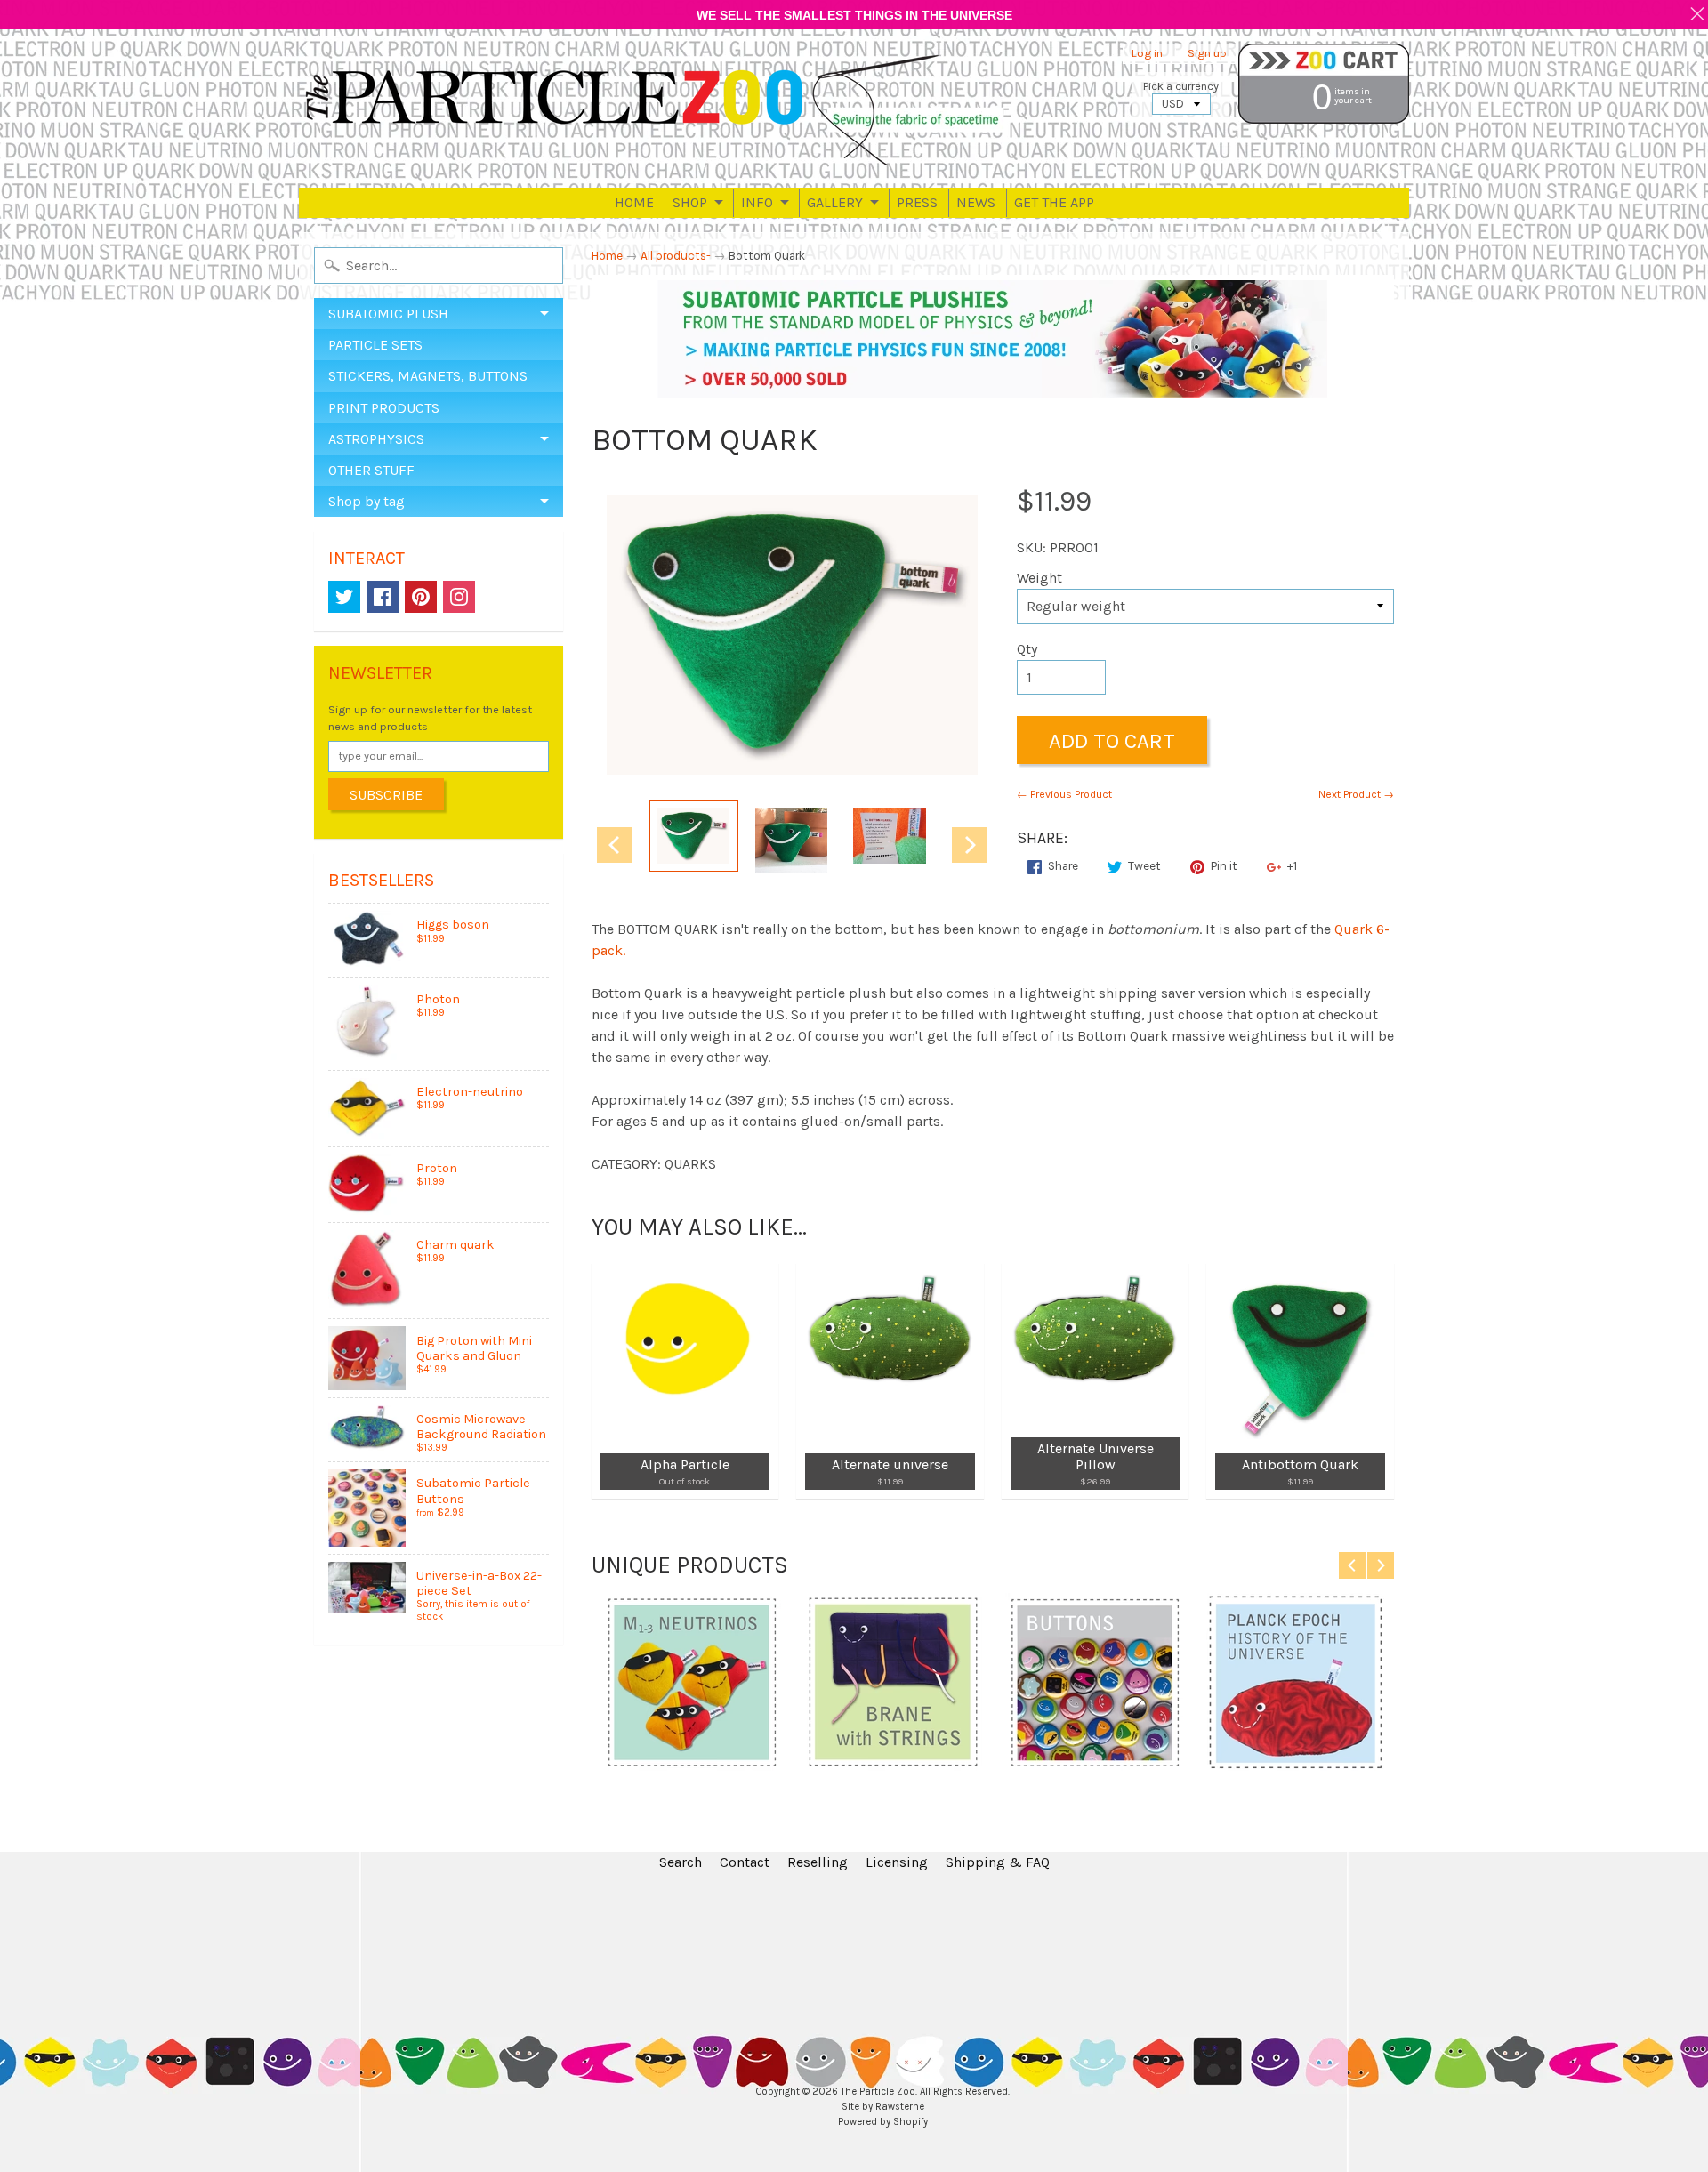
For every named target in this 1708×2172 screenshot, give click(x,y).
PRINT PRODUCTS (384, 408)
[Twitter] (344, 597)
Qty (1027, 649)
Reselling (818, 1862)
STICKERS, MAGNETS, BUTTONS (428, 376)
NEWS (976, 202)
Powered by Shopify (883, 2122)
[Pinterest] (421, 597)
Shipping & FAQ (998, 1862)
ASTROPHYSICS (376, 439)
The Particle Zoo (878, 2092)
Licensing (897, 1862)
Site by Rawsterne (883, 2107)
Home (607, 256)
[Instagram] (459, 597)
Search (681, 1862)
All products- (676, 256)
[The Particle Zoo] (655, 109)
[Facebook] (383, 597)
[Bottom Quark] (694, 836)
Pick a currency (1181, 86)
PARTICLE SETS (375, 345)
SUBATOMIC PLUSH (388, 314)
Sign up (1207, 54)
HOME (634, 202)
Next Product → (1356, 794)
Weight (1039, 578)
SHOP (690, 202)
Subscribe (386, 795)
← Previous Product (1064, 794)
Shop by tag (367, 501)
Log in (1147, 54)
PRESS (917, 202)
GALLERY (835, 202)
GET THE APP (1054, 202)
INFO (757, 202)
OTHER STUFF (371, 470)
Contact (745, 1862)
